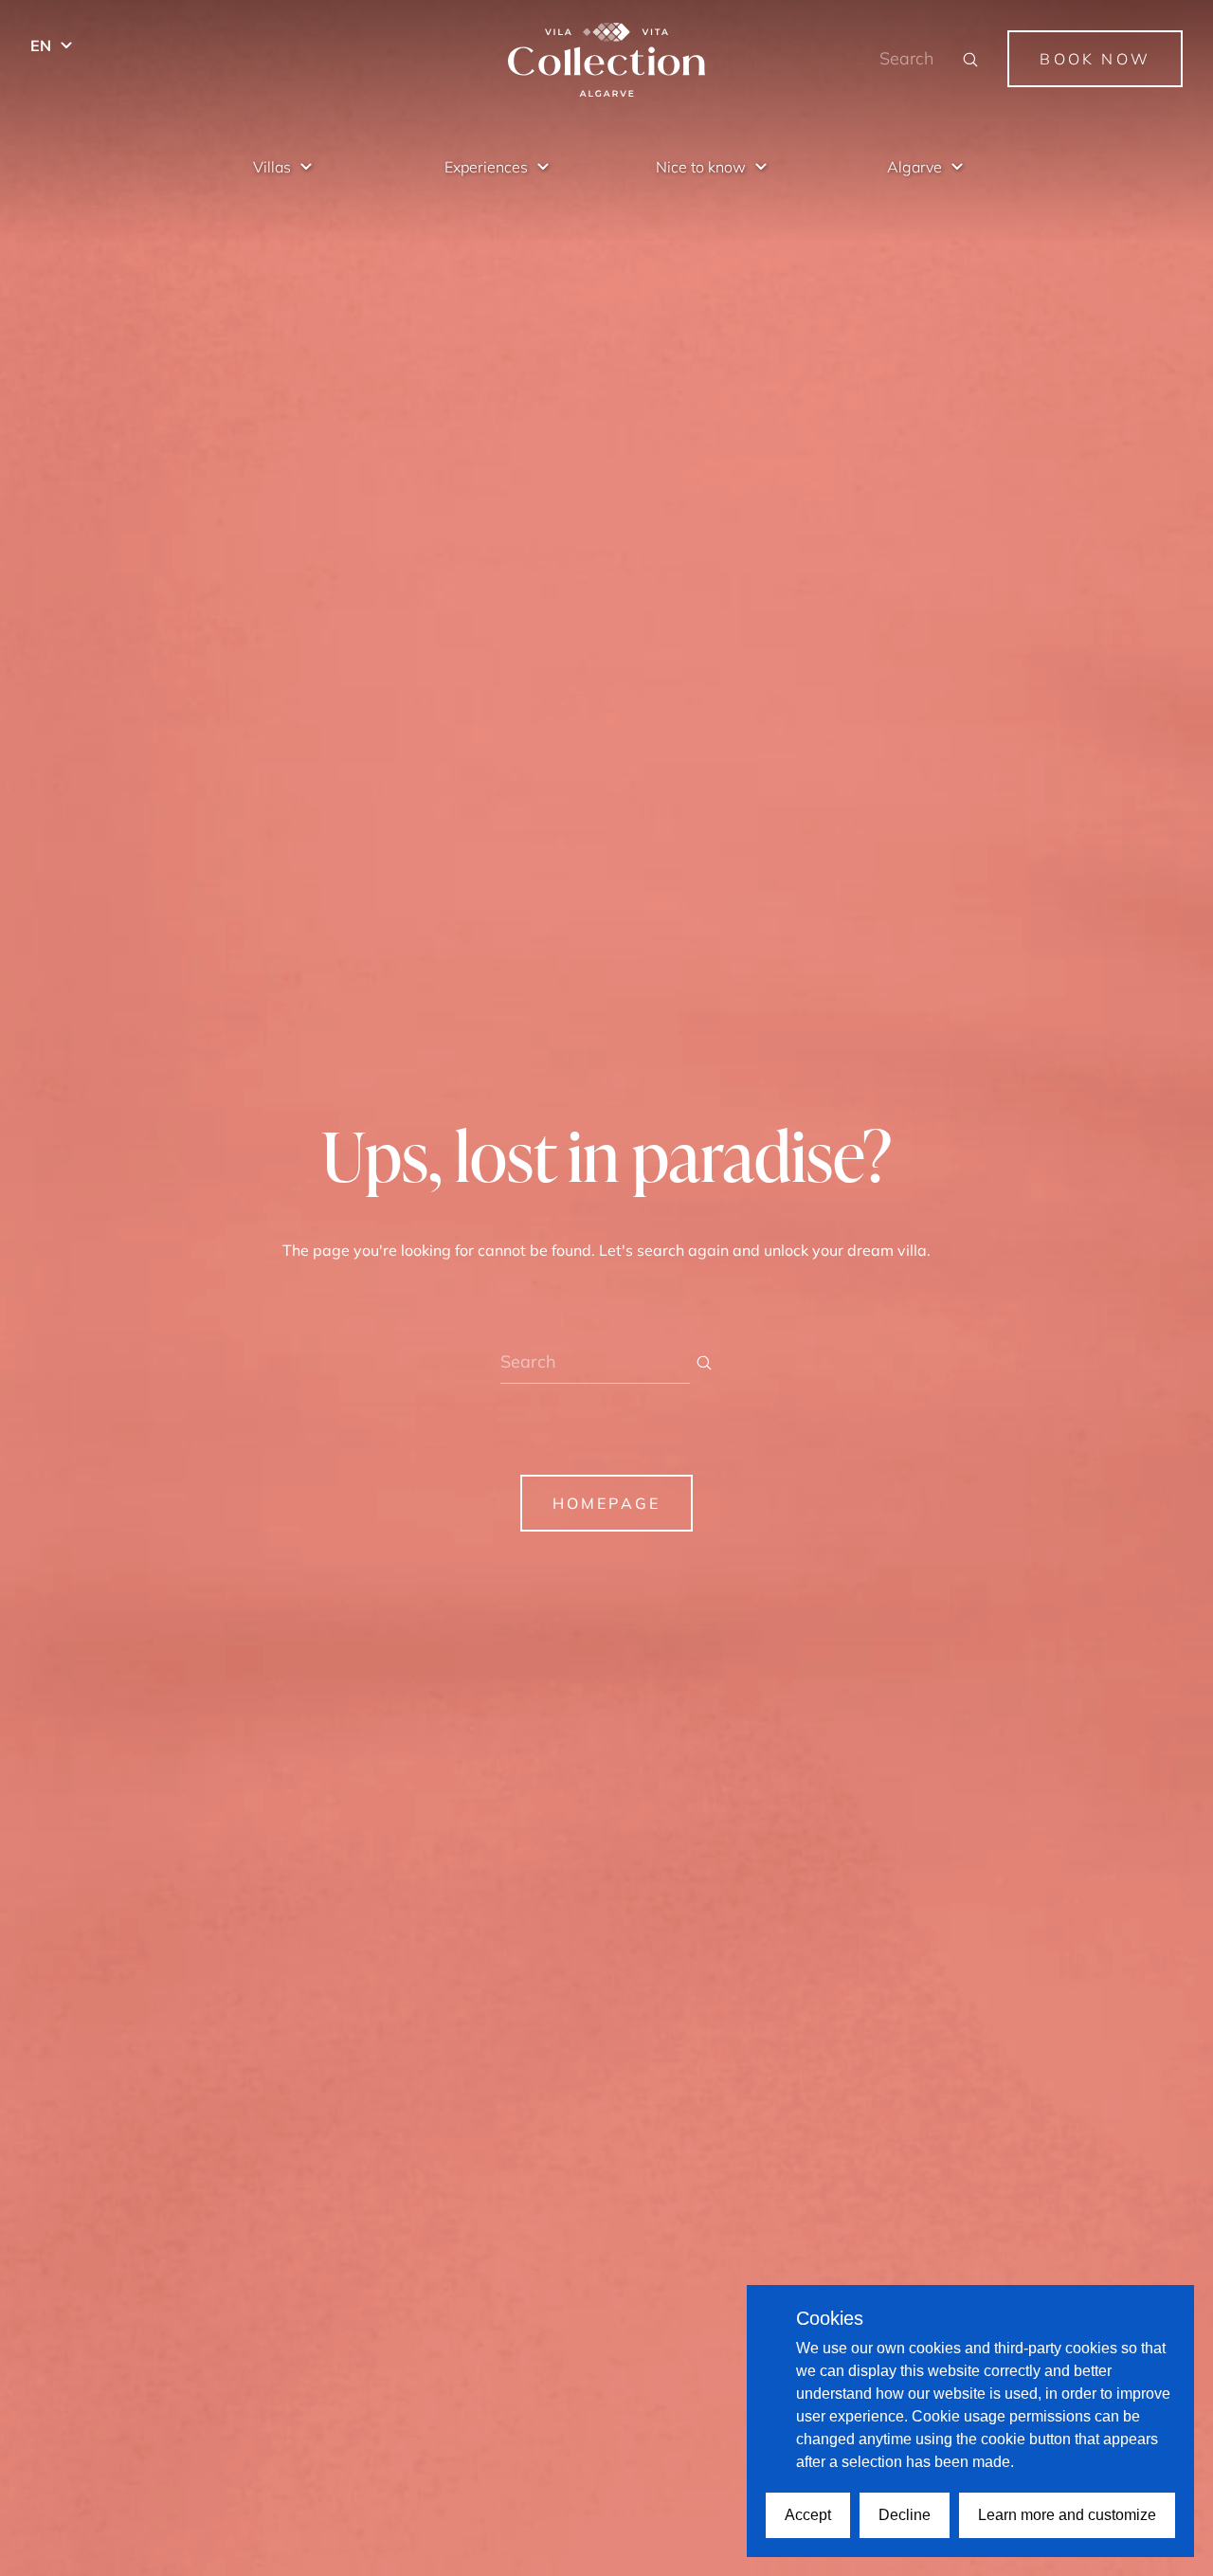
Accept (808, 2515)
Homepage (607, 1503)
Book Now (1095, 59)
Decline (905, 2515)
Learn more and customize (1067, 2515)
